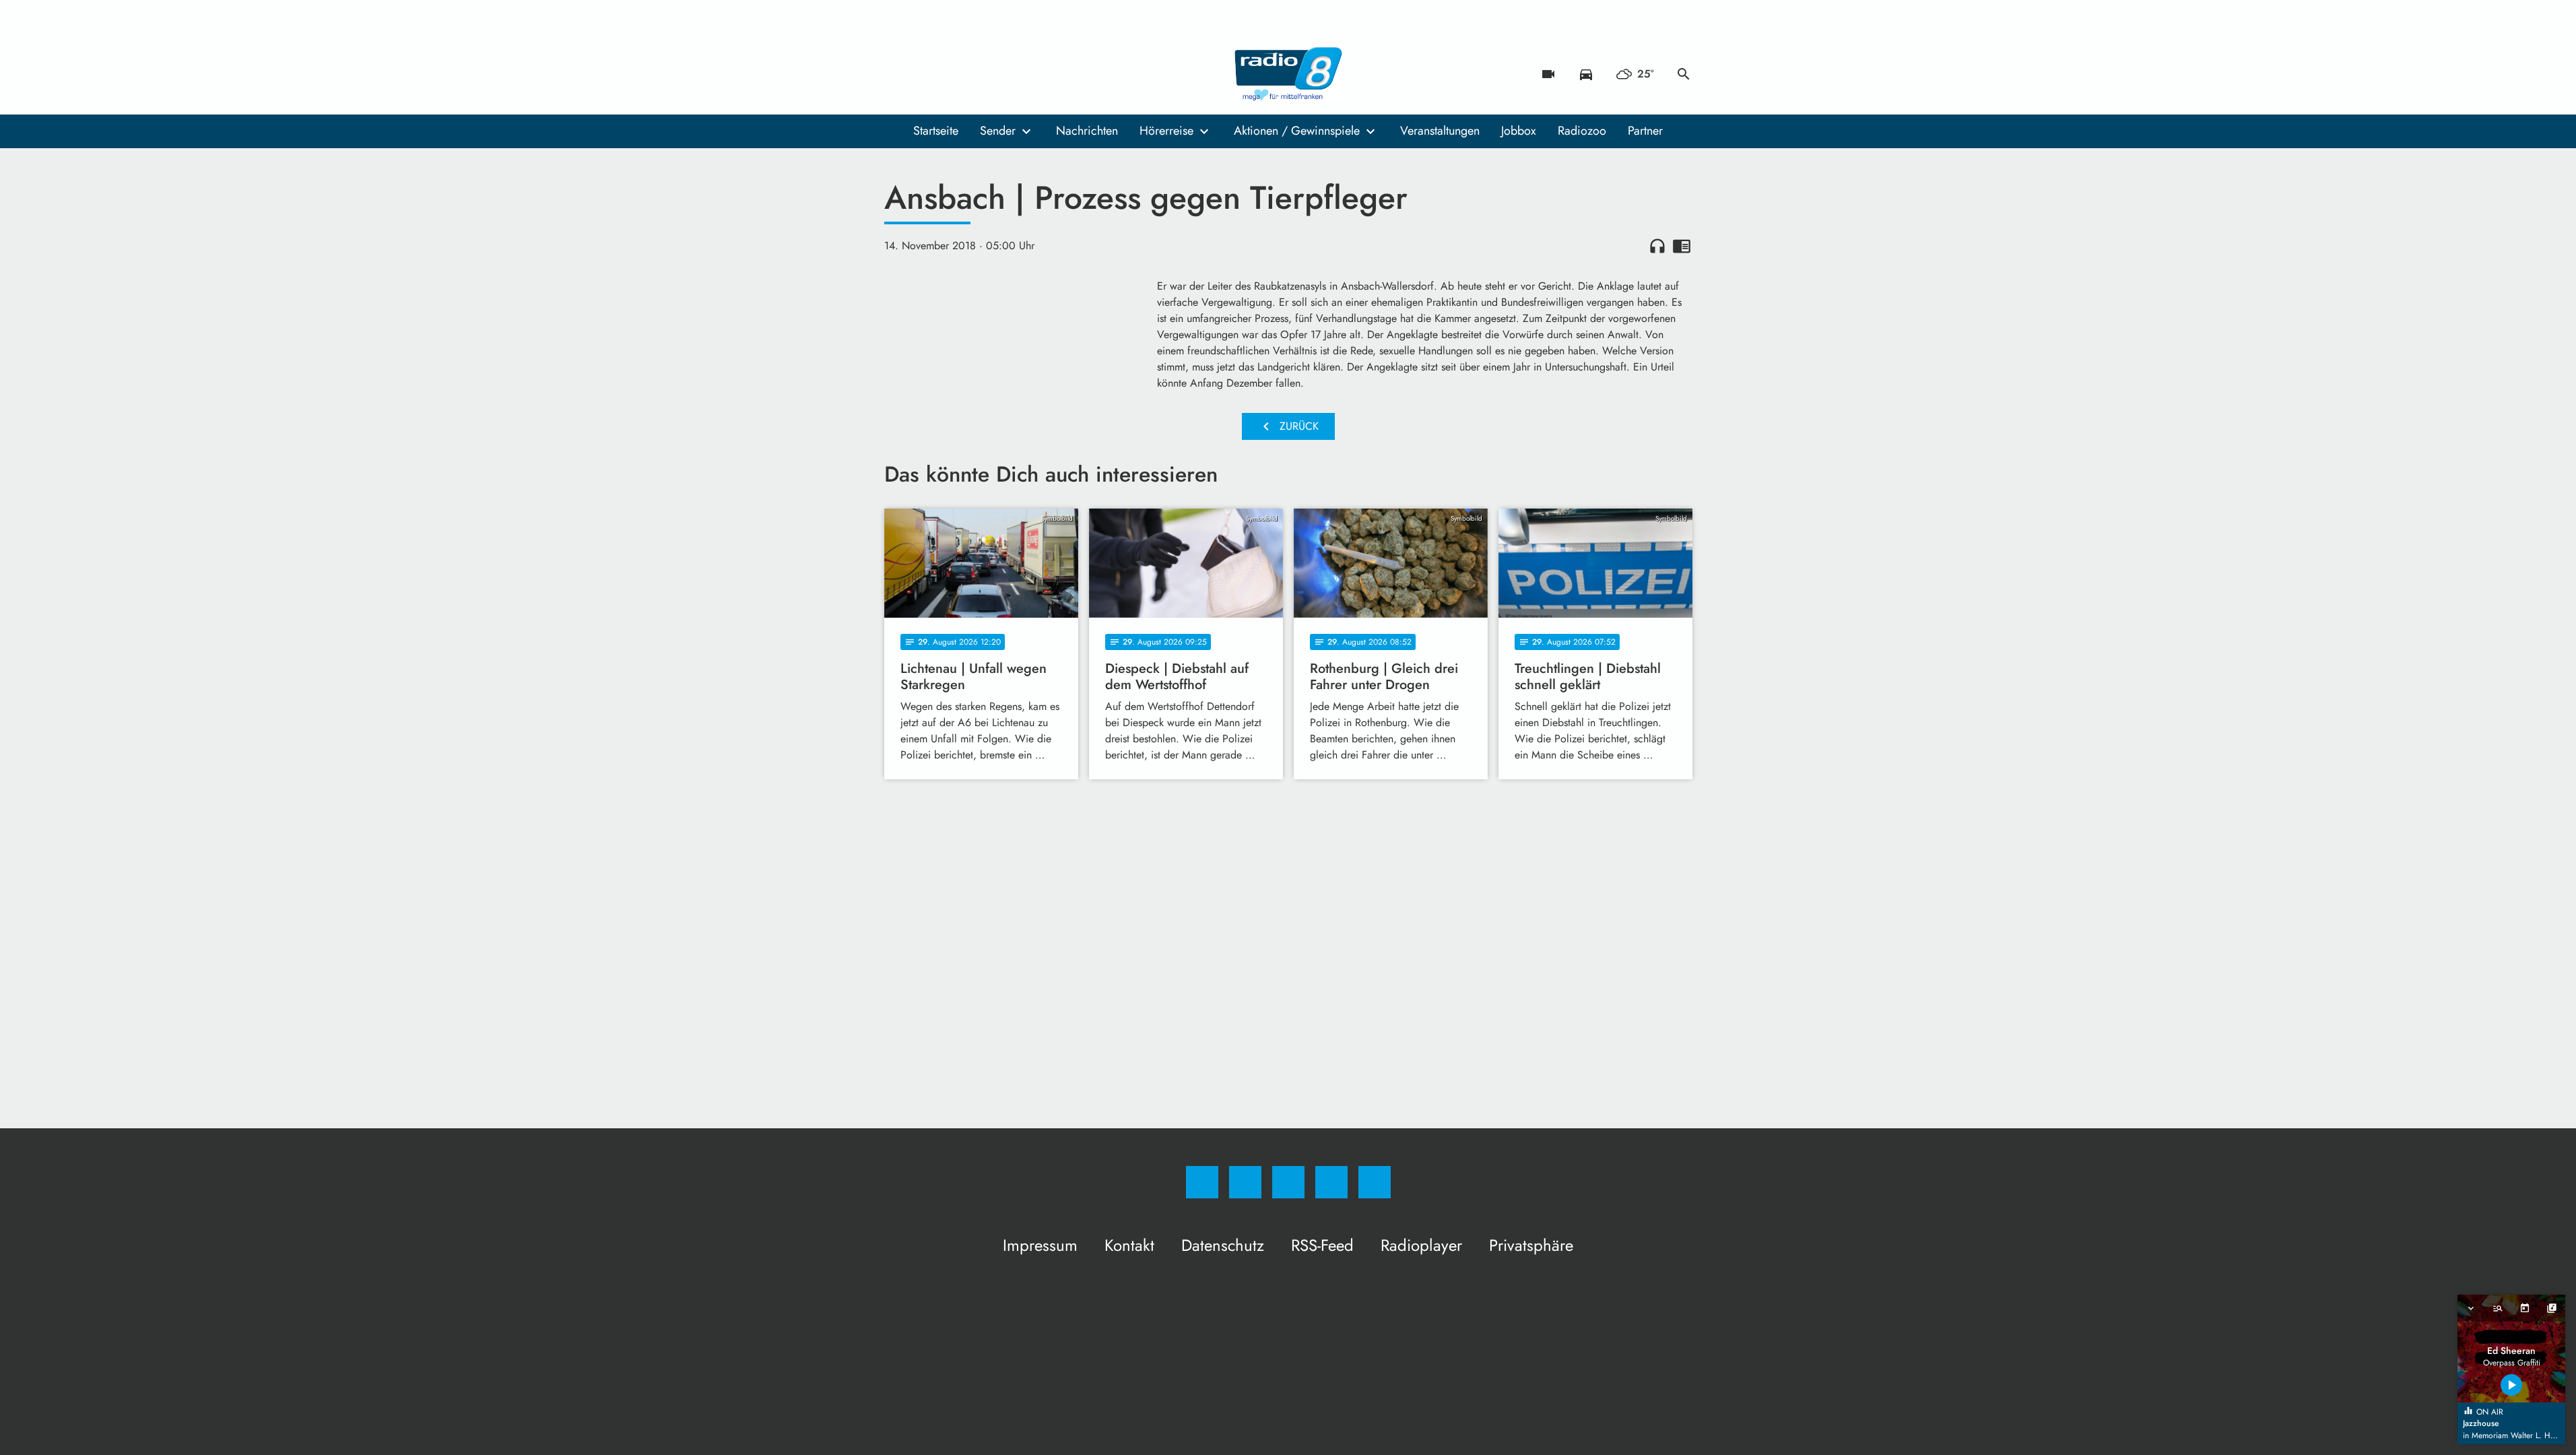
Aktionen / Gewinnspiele (1297, 131)
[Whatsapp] (952, 74)
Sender (998, 131)
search (1684, 74)
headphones (1657, 246)
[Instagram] (925, 74)
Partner (1645, 131)
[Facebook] (898, 74)
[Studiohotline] (979, 74)
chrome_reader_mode (1682, 246)
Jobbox (1519, 131)
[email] (1005, 74)
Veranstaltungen (1440, 131)
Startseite (936, 131)
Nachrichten (1087, 131)
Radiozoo (1582, 131)
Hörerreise (1166, 131)
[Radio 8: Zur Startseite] (1288, 74)
